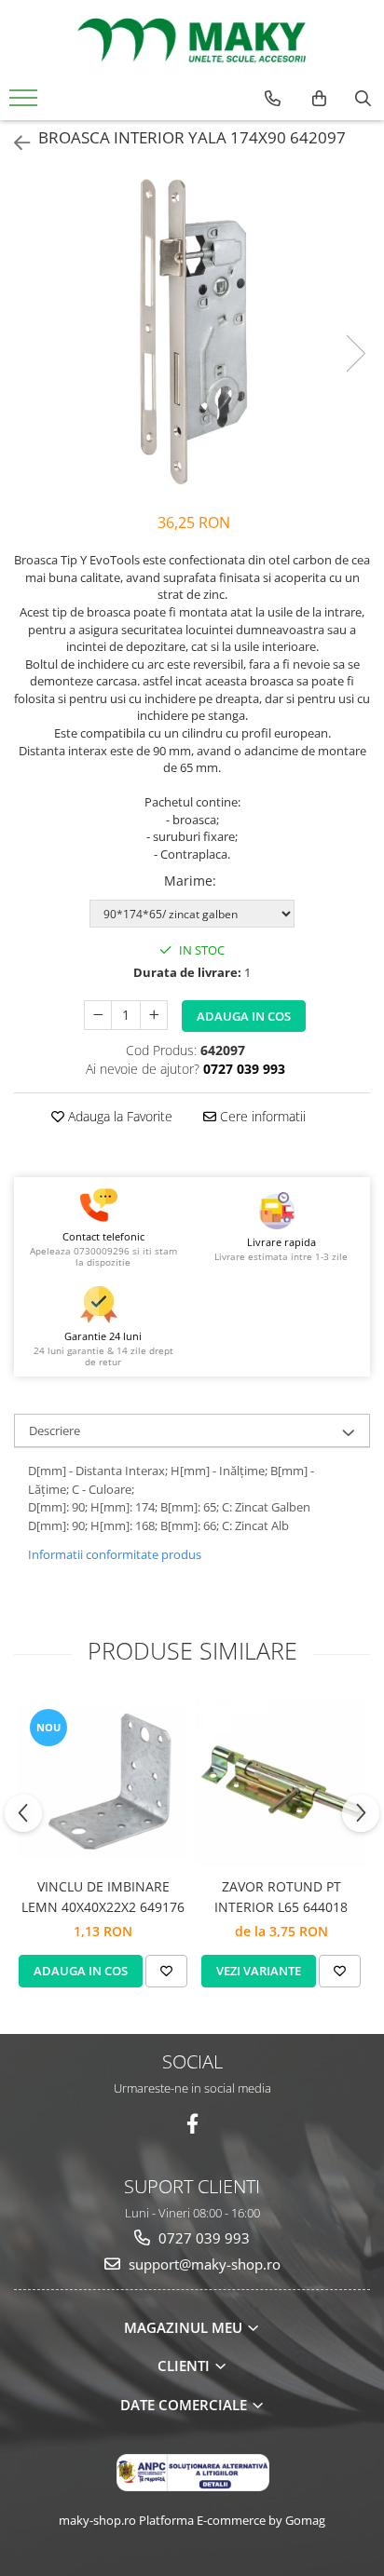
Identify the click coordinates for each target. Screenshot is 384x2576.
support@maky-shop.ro (203, 2264)
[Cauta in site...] (363, 99)
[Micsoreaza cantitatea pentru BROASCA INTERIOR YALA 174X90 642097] (98, 1015)
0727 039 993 (202, 2238)
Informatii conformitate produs (115, 1554)
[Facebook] (192, 2124)
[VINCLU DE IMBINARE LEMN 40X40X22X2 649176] (103, 1782)
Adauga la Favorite (118, 1116)
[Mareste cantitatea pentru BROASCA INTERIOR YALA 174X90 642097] (154, 1015)
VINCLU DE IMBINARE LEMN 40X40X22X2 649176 (103, 1897)
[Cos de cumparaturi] (319, 99)
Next (355, 353)
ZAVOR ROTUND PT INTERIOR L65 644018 (281, 1897)
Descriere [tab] (55, 1430)
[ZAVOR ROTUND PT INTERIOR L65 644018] (281, 1782)
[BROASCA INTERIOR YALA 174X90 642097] (192, 334)
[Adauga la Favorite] (166, 1971)
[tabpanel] (192, 334)
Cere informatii (261, 1116)
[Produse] (26, 103)
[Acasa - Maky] (192, 40)
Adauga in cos (244, 1016)
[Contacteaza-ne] (273, 99)
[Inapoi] (14, 143)
